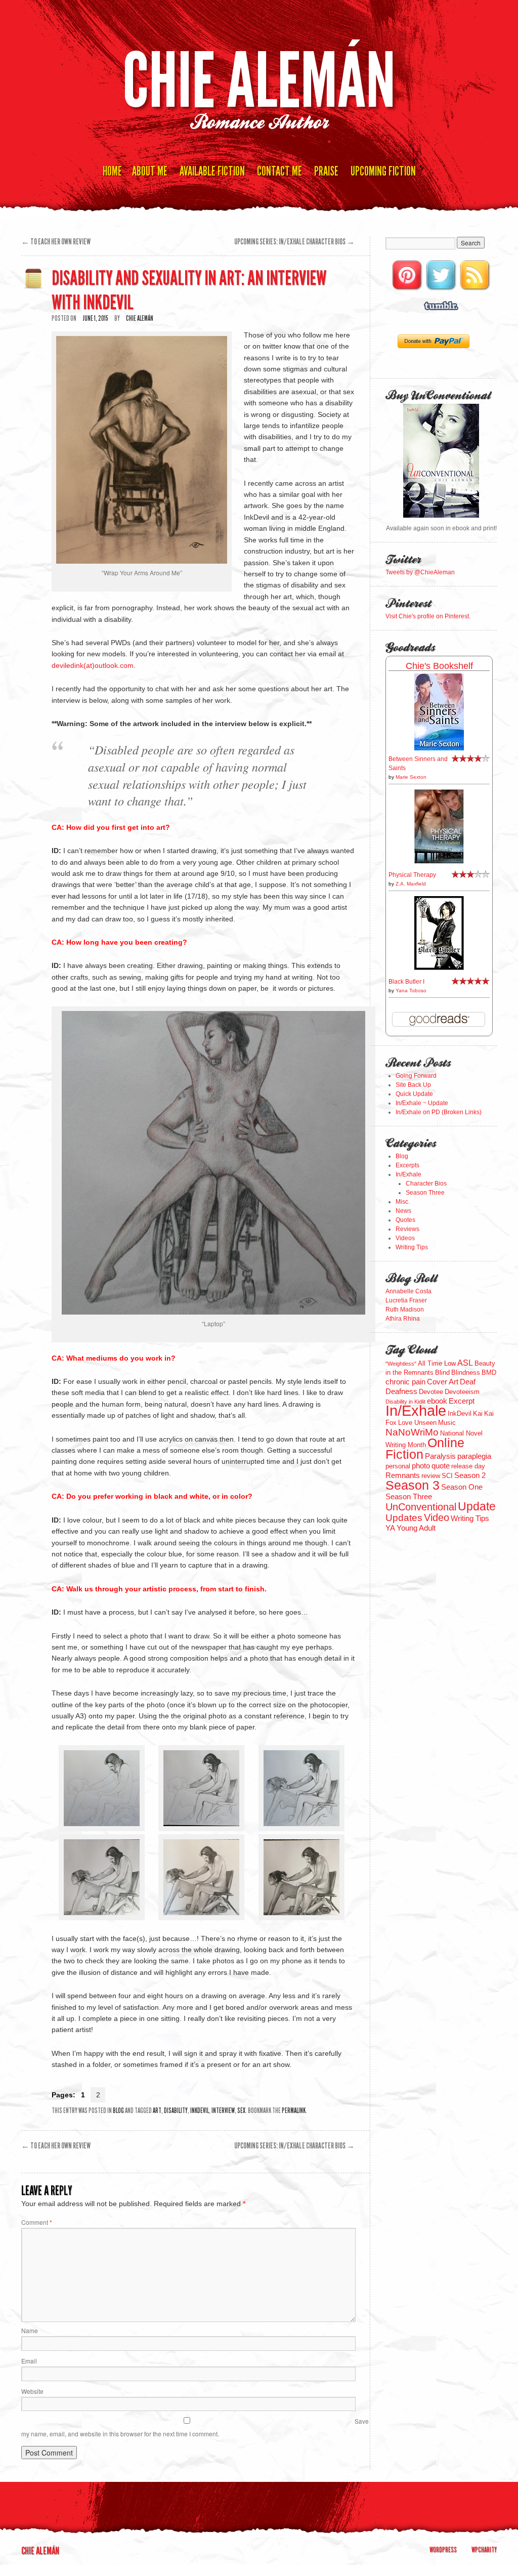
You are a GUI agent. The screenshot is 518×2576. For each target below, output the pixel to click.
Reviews (407, 1229)
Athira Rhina (403, 1319)
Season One (462, 1487)
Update (477, 1506)
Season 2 (470, 1475)
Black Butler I (406, 982)
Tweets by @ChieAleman (420, 572)
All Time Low (437, 1363)
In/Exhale (408, 1174)
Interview (223, 2111)
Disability (176, 2111)
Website (32, 2391)
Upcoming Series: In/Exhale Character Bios (294, 242)
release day (468, 1466)
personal (398, 1466)
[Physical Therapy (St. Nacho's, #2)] (439, 862)
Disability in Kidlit (405, 1402)
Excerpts (407, 1165)
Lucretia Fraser (406, 1300)
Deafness (401, 1391)
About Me (150, 171)
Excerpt (462, 1401)
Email (29, 2361)
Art (157, 2111)
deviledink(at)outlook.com (93, 665)
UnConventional (421, 1507)
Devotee (431, 1392)
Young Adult (416, 1528)
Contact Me (279, 171)
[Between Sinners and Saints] (439, 748)
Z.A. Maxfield (411, 884)
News (403, 1211)
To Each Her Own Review (56, 242)
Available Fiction (212, 171)
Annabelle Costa (408, 1291)
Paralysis (440, 1456)
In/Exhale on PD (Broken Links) (439, 1112)
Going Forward (416, 1076)
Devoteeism (462, 1392)
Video (437, 1517)
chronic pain (405, 1382)
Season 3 (413, 1485)
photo (421, 1466)
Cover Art (443, 1382)
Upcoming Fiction (383, 171)
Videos (405, 1238)
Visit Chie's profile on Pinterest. (428, 616)
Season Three (425, 1193)
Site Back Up (413, 1085)
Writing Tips (412, 1247)
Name (30, 2330)
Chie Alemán (259, 81)
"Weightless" (401, 1364)
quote (441, 1466)
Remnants (403, 1475)
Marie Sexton (411, 777)
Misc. (403, 1202)
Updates (404, 1517)
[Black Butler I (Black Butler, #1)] (439, 968)
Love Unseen (417, 1423)
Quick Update (414, 1094)
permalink (294, 2111)
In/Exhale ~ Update (422, 1103)
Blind (442, 1373)
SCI (447, 1476)
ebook (437, 1401)
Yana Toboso (411, 990)
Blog (118, 2111)
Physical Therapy (412, 875)
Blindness (466, 1373)
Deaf (468, 1382)
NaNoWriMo (412, 1432)
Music (447, 1423)
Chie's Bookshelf (439, 666)
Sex (241, 2111)
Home (112, 171)
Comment (37, 2222)
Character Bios (426, 1184)
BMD (489, 1373)
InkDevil (200, 2111)
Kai (478, 1413)
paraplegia (474, 1456)
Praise (326, 171)
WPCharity (484, 2550)
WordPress (443, 2550)
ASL (465, 1363)
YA (390, 1528)
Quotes (405, 1220)
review (431, 1476)
